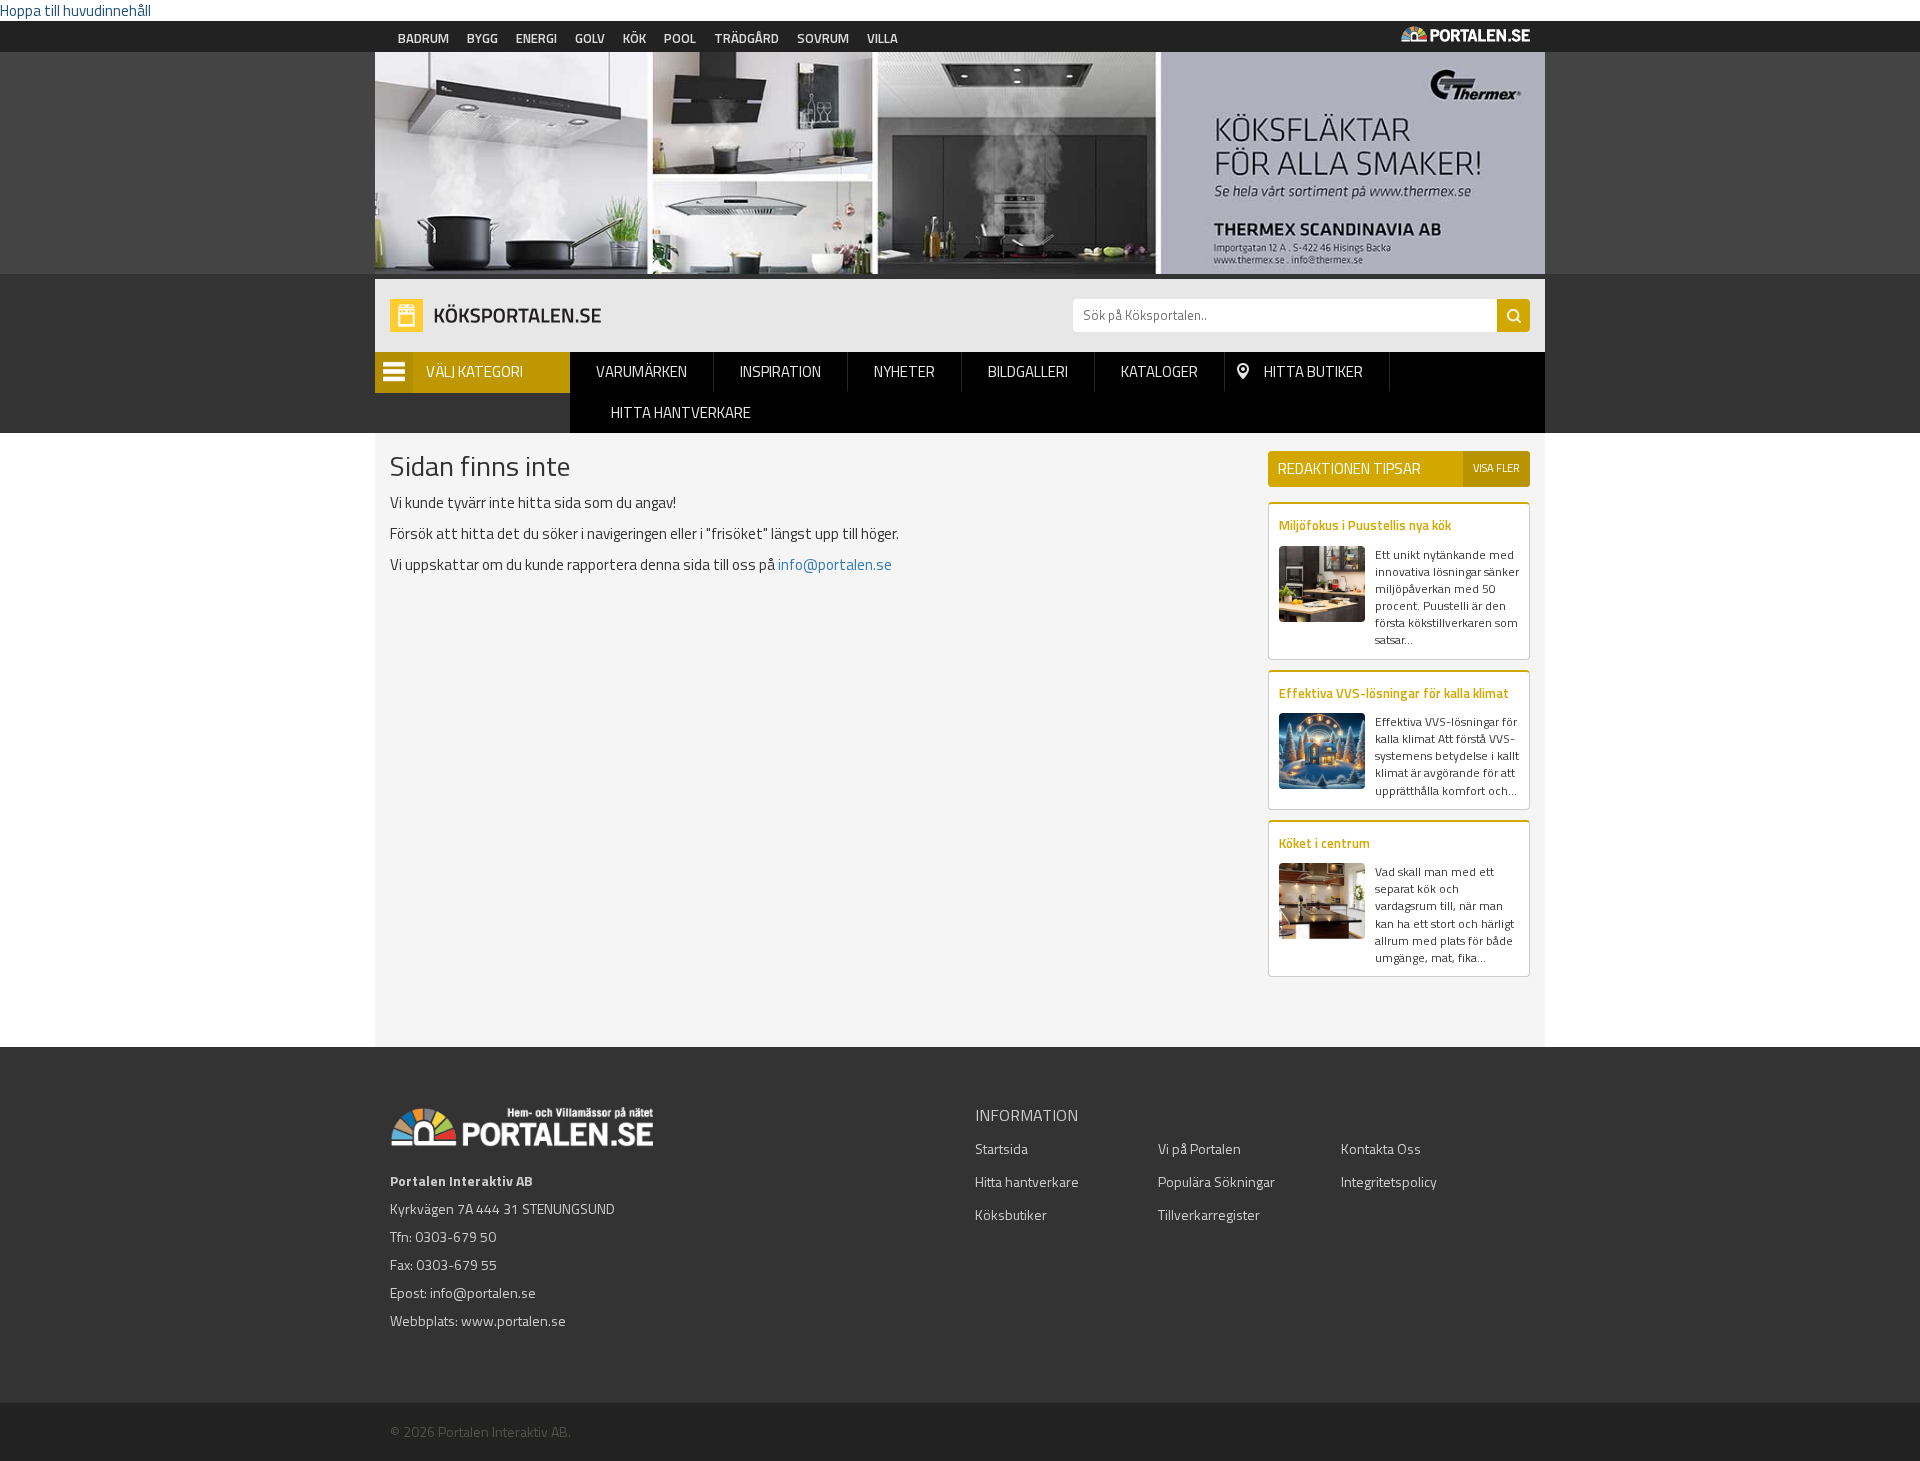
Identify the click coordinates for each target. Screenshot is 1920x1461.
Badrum (423, 38)
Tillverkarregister (1209, 1214)
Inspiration (780, 371)
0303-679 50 (455, 1236)
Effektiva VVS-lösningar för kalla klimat (1394, 693)
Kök (634, 38)
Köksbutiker (1011, 1214)
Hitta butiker (1313, 371)
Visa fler (1496, 468)
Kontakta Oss (1381, 1148)
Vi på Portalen (1199, 1148)
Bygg (482, 38)
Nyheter (904, 371)
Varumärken (641, 371)
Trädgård (746, 38)
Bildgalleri (1028, 371)
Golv (590, 38)
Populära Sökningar (1216, 1181)
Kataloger (1159, 371)
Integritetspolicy (1389, 1181)
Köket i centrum (1324, 843)
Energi (536, 38)
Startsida (1001, 1148)
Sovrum (823, 38)
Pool (680, 38)
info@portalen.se (835, 564)
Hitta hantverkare (681, 412)
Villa (882, 38)
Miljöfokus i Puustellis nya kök (1365, 525)
